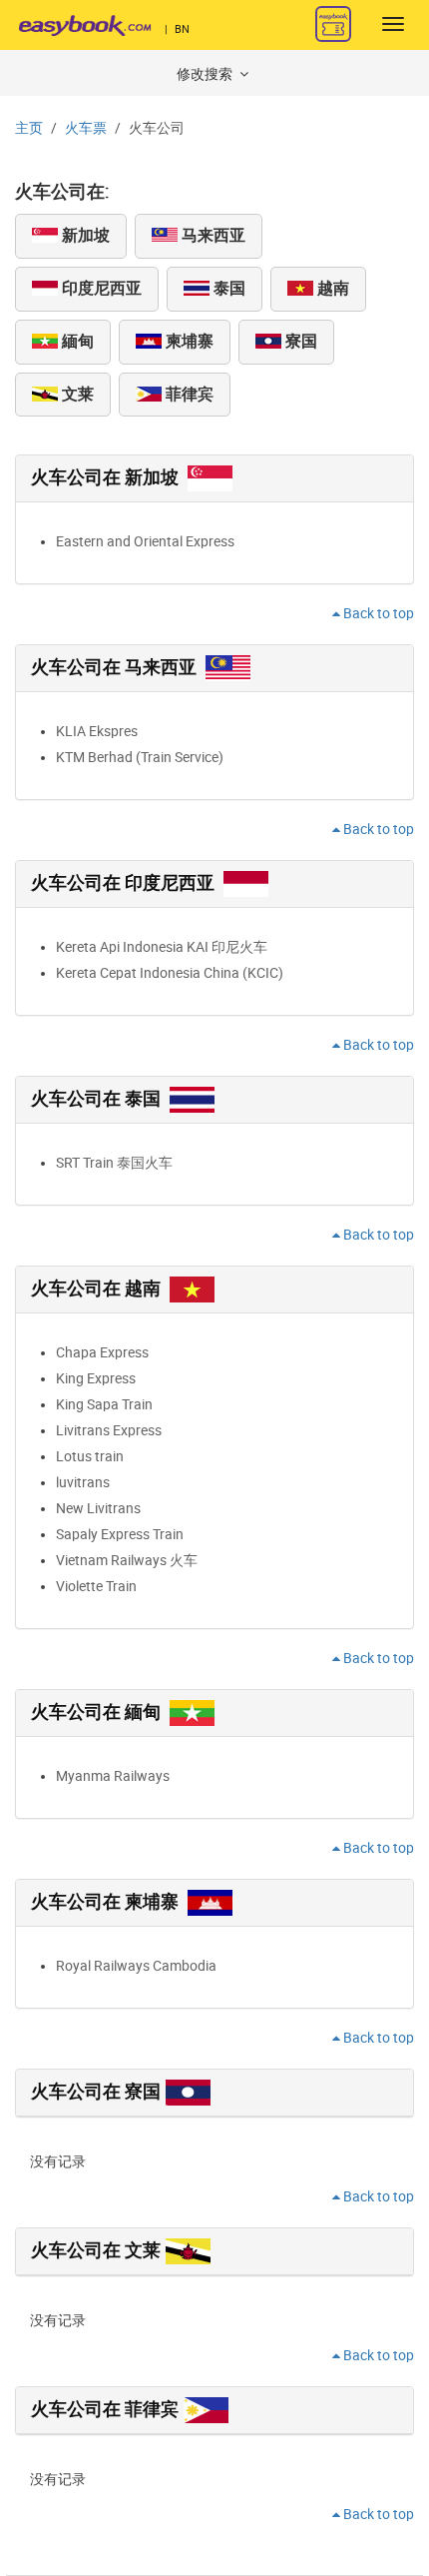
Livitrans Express (109, 1431)
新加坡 (84, 235)
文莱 (76, 394)
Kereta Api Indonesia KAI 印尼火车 (162, 947)
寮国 (299, 341)
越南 (331, 288)
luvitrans (83, 1483)
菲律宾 (188, 394)
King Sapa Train (104, 1405)
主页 (29, 128)
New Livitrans (98, 1509)
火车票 (86, 128)
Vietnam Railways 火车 (127, 1561)
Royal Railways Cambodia (136, 1966)
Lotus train (90, 1457)
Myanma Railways (113, 1776)
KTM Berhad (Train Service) (140, 758)
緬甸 (76, 341)
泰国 (227, 288)
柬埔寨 (188, 341)
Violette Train (96, 1587)
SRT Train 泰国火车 (114, 1163)
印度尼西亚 (100, 288)
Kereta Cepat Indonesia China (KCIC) (170, 973)
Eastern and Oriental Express (145, 542)
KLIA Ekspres (97, 732)
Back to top (377, 614)
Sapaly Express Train (120, 1535)
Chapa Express (102, 1353)
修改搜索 (206, 74)
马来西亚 (212, 235)
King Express (96, 1379)
